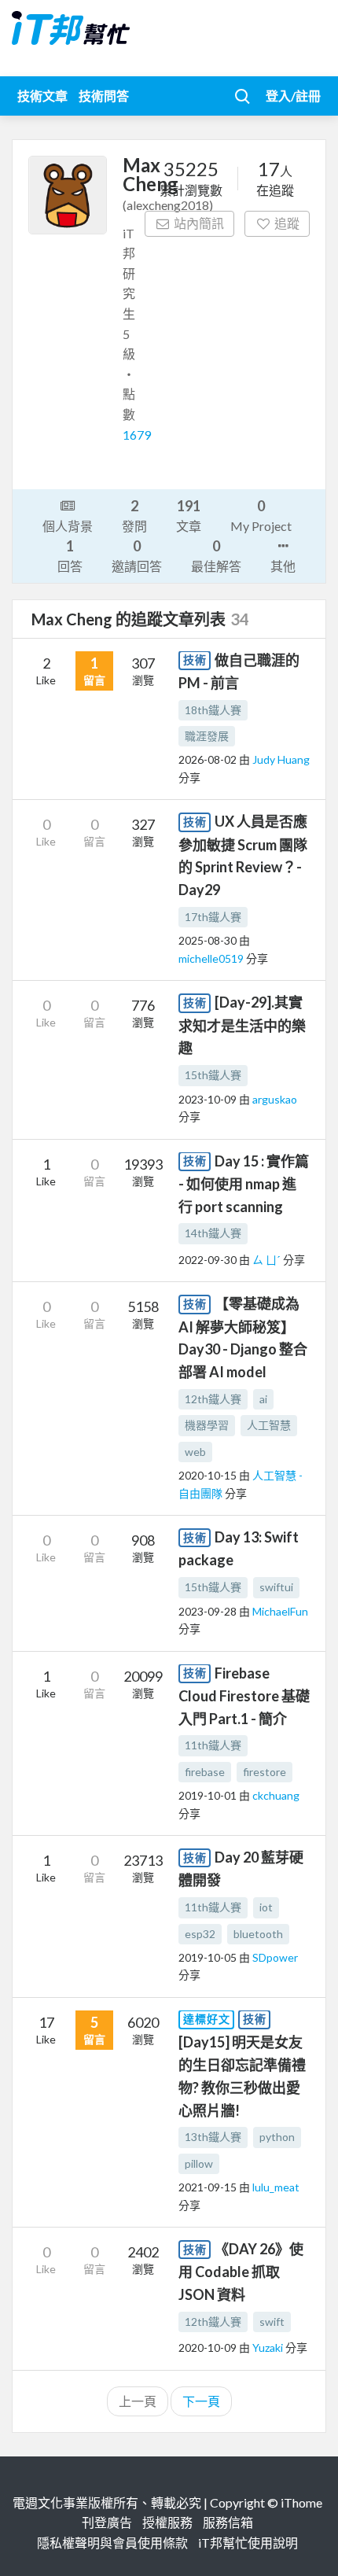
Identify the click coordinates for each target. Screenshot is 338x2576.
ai (263, 1399)
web (195, 1452)
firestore (265, 1772)
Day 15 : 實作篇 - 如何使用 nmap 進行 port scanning (244, 1184)
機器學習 (207, 1425)
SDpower (275, 1957)
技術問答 (104, 96)
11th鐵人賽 (213, 1745)
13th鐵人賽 (213, 2137)
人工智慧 (269, 1425)
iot (266, 1907)
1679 (137, 435)
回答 (70, 555)
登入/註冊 (293, 96)
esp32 (200, 1934)
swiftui (276, 1587)
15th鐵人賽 (213, 1075)
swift (272, 2322)
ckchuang (276, 1795)
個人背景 (68, 526)
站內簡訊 (199, 223)
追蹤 (287, 223)
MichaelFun (280, 1611)
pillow (199, 2163)
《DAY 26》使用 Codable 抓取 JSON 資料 (241, 2272)
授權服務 (167, 2522)
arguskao (275, 1099)
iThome (301, 2502)
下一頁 (201, 2401)
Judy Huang (281, 759)
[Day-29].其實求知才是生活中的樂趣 (242, 1025)
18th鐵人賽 (213, 710)
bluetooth (258, 1934)
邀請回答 (137, 555)
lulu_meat (276, 2187)
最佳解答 (216, 555)
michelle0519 (212, 958)
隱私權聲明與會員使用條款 (112, 2543)
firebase (205, 1772)
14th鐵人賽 (213, 1233)
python (277, 2137)
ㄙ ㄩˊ (268, 1260)
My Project (261, 515)
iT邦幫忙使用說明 (248, 2543)
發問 (134, 515)
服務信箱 (228, 2522)
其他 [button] (283, 566)
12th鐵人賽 (213, 1399)
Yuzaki (269, 2348)
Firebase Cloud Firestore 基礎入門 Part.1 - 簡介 (244, 1696)
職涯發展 (207, 736)
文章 (189, 515)
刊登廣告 (107, 2522)
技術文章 (42, 96)
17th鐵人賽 (213, 917)
